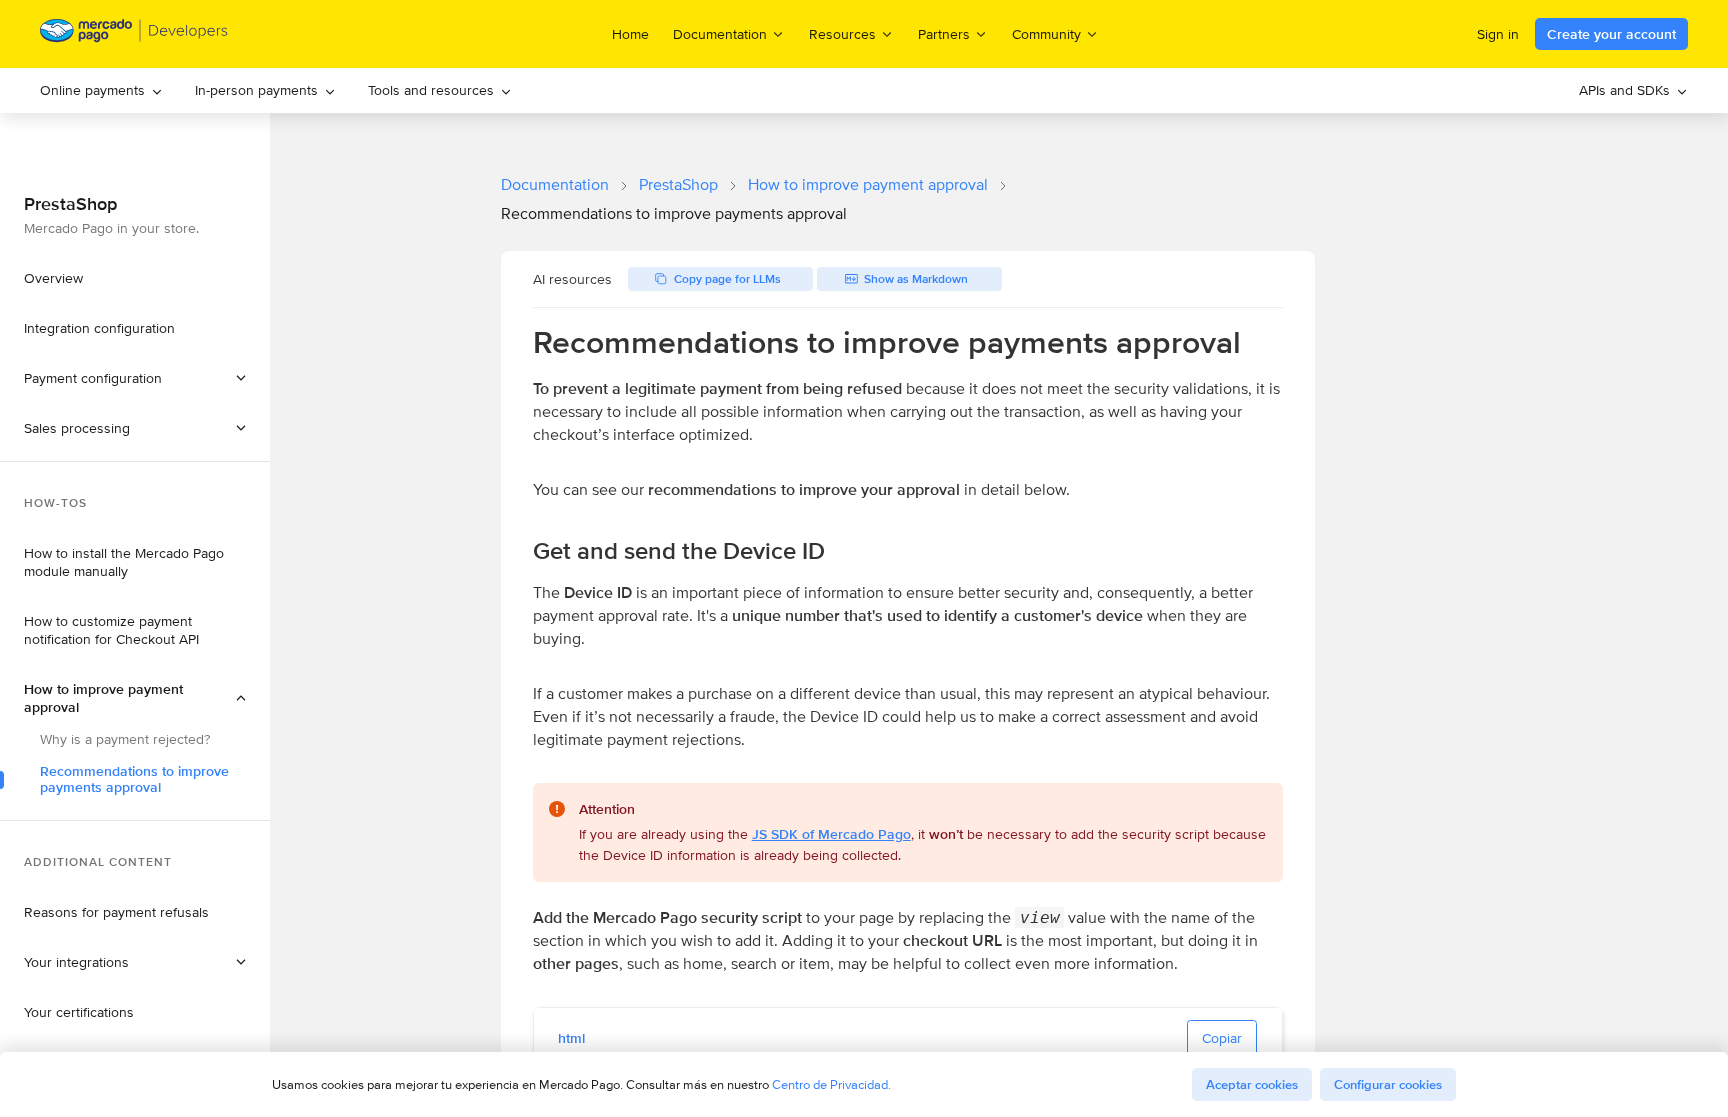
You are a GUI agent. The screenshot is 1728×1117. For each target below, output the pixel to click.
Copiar (1222, 1038)
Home (630, 34)
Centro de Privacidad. (831, 1084)
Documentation (555, 184)
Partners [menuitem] (944, 33)
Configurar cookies (1388, 1084)
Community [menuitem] (1046, 33)
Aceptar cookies (1252, 1084)
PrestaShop (678, 184)
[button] (135, 428)
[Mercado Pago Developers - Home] (134, 34)
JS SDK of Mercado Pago (831, 834)
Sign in (1498, 34)
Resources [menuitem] (842, 33)
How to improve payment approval (868, 184)
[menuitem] (101, 90)
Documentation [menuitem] (720, 33)
